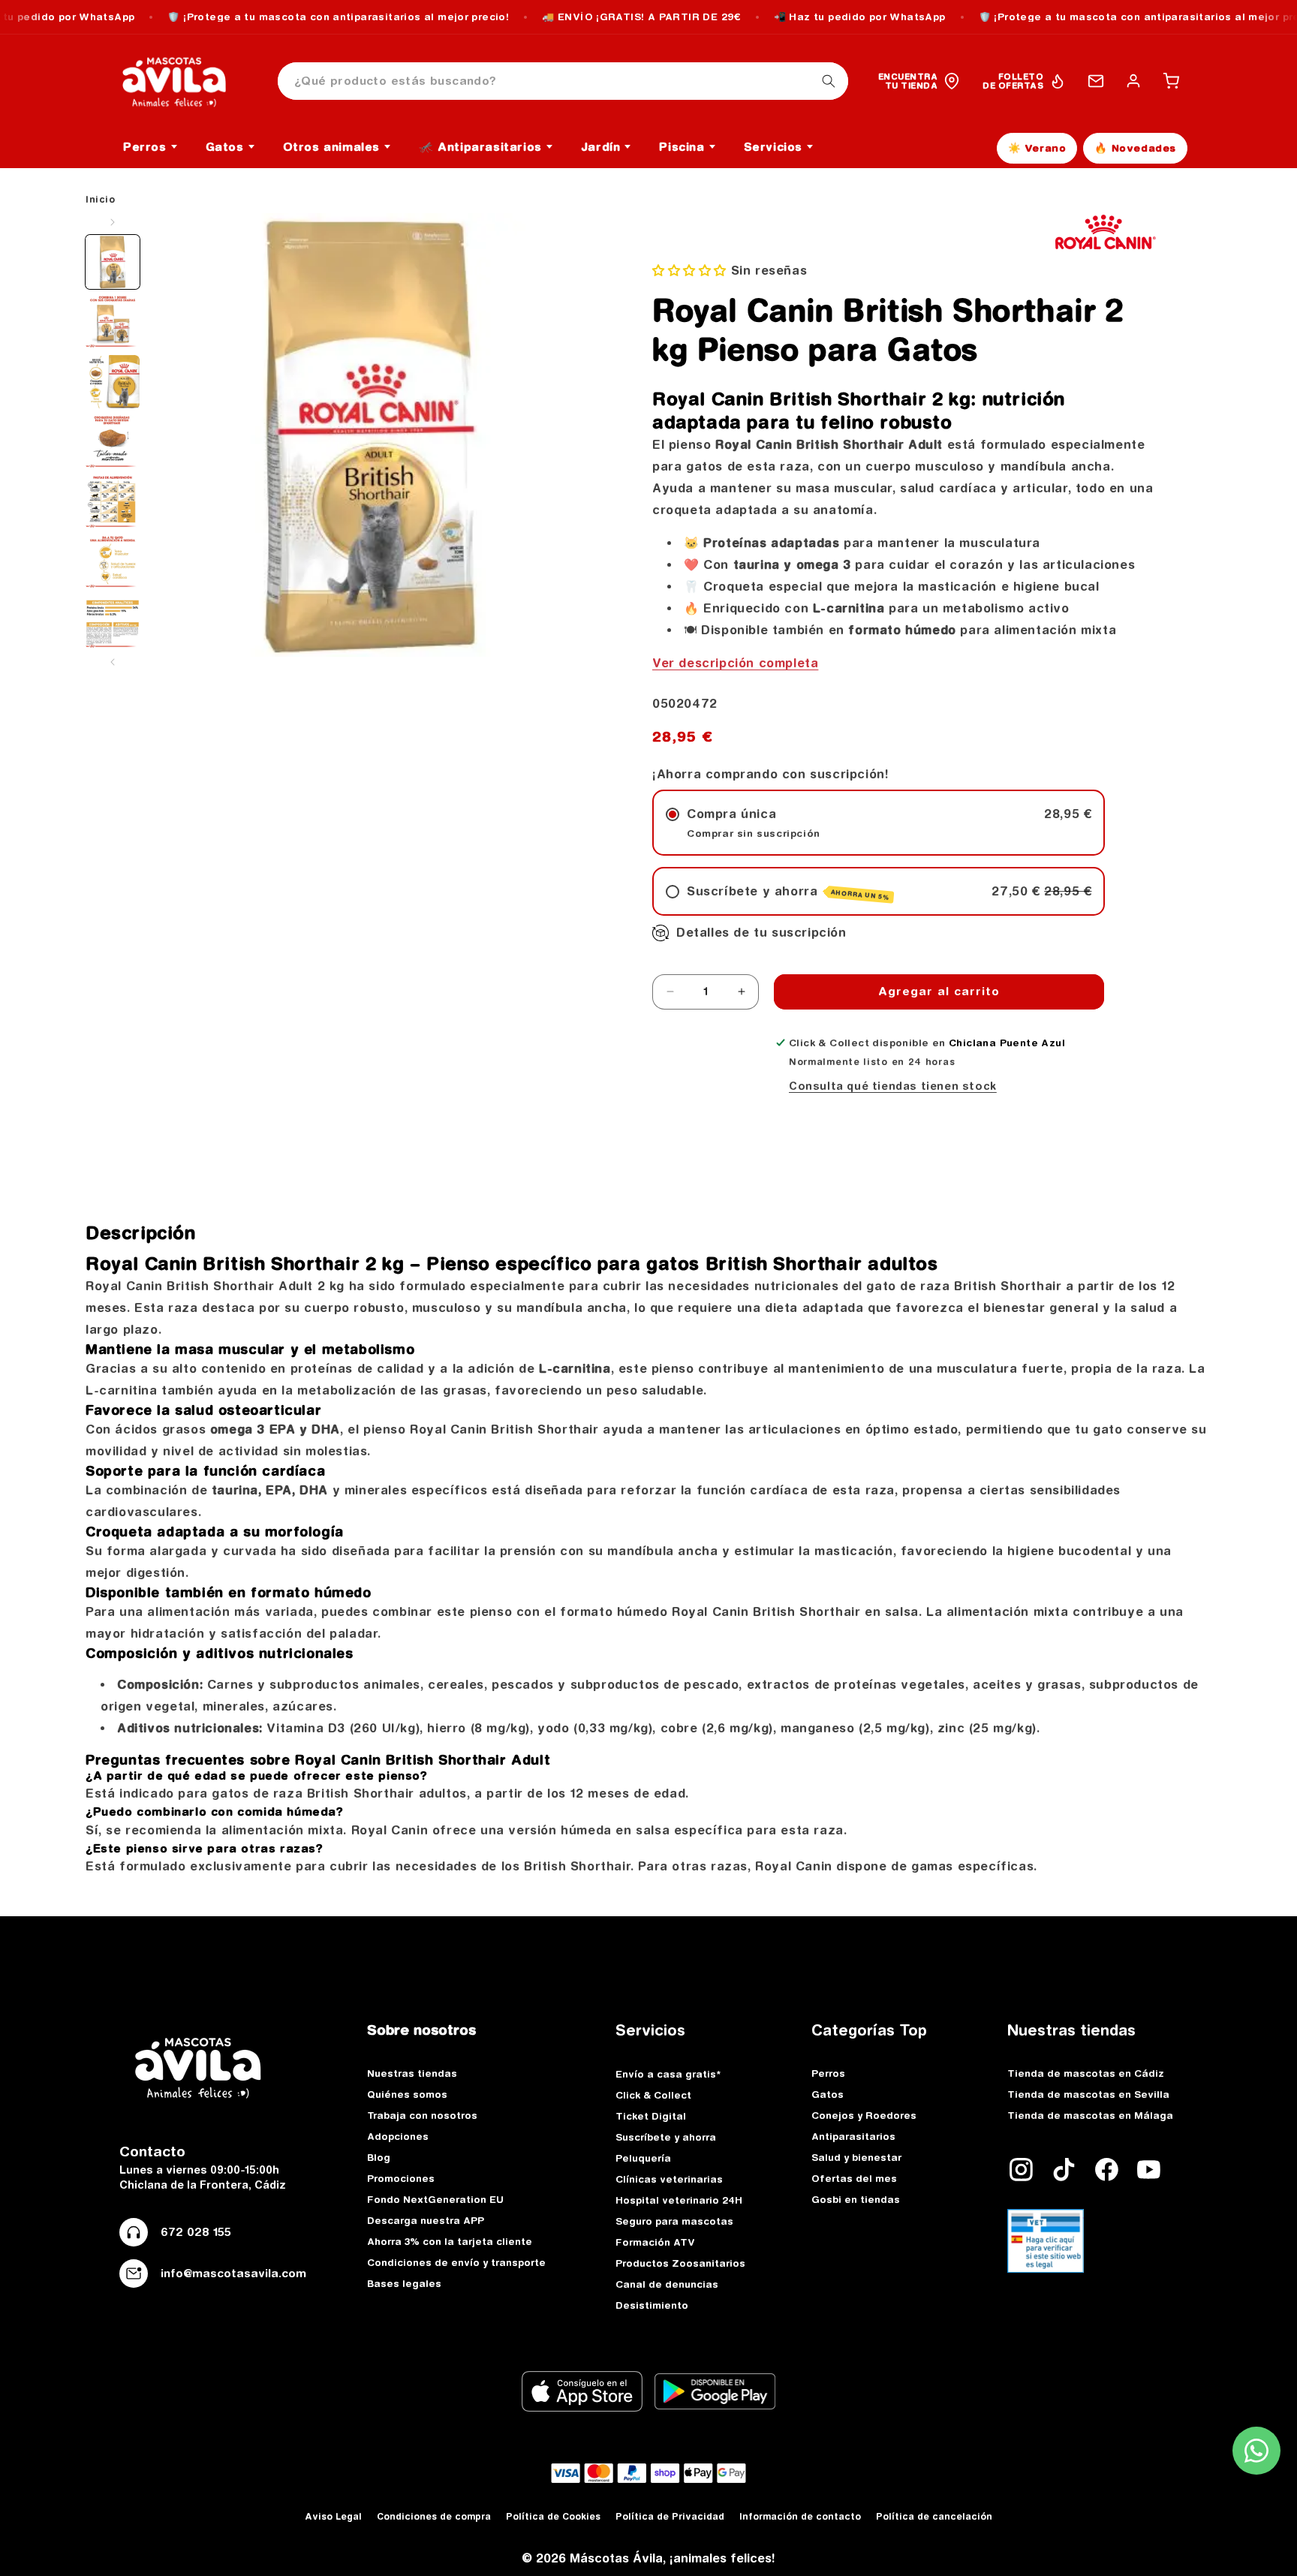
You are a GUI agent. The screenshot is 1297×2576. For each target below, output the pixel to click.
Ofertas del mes (854, 2178)
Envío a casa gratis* (668, 2074)
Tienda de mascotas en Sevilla (1088, 2094)
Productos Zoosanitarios (680, 2263)
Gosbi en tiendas (856, 2199)
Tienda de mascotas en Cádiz (1086, 2073)
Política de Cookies (553, 2516)
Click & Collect (653, 2095)
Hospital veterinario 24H (679, 2200)
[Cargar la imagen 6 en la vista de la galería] (113, 562)
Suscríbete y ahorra (666, 2137)
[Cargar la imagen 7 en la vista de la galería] (113, 622)
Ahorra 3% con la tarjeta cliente (450, 2241)
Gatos (828, 2094)
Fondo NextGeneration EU (435, 2199)
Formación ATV (655, 2242)
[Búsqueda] (829, 81)
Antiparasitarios (853, 2136)
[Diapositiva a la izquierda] (113, 222)
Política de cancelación (934, 2516)
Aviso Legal (333, 2516)
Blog (379, 2157)
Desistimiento (652, 2305)
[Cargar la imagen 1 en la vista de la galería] (113, 262)
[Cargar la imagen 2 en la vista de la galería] (113, 322)
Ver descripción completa (735, 663)
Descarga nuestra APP (426, 2220)
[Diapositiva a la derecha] (113, 662)
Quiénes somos (407, 2094)
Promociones (401, 2178)
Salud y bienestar (856, 2157)
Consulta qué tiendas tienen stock (893, 1086)
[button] (1171, 81)
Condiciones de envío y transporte (456, 2262)
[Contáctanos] (1096, 81)
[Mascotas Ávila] (185, 81)
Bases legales (404, 2283)
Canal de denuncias (667, 2284)
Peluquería (643, 2158)
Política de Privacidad (670, 2516)
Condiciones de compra (434, 2516)
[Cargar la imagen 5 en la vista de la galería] (113, 502)
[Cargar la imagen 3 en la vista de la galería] (113, 382)
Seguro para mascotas (674, 2221)
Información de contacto (800, 2516)
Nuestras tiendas (412, 2073)
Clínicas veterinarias (669, 2179)
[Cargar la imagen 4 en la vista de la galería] (113, 442)
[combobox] (563, 81)
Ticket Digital (651, 2116)
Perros (828, 2073)
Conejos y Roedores (864, 2115)
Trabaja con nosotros (422, 2115)
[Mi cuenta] (1133, 81)
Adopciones (398, 2136)
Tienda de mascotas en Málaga (1090, 2115)
